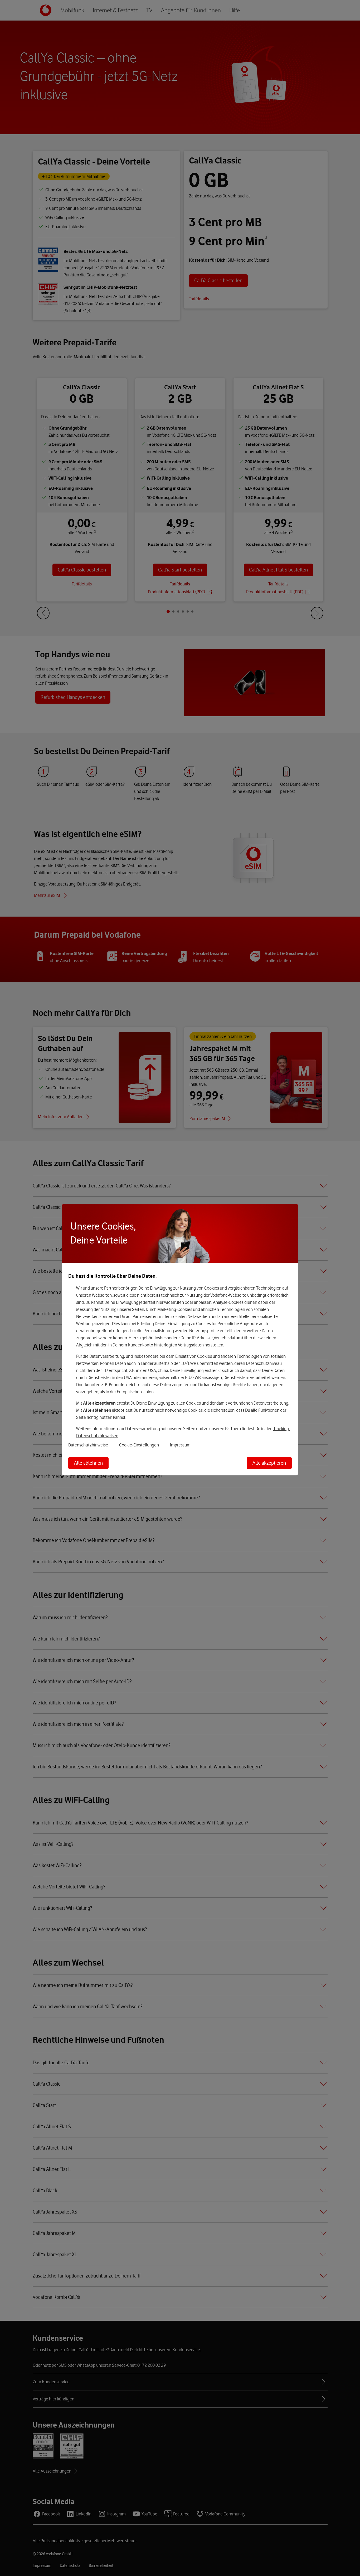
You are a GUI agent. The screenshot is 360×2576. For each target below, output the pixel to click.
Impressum (180, 1445)
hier (160, 1302)
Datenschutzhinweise (88, 1445)
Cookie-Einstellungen (139, 1445)
